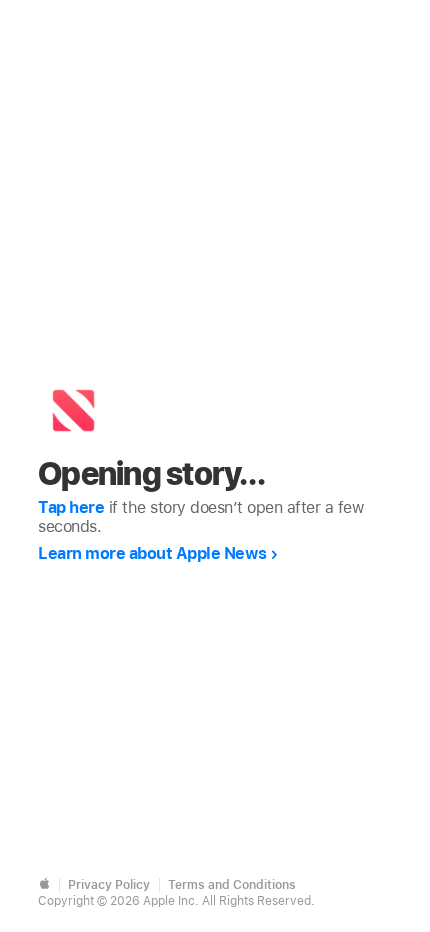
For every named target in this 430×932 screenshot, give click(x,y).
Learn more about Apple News (152, 553)
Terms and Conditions (232, 885)
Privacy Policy (109, 885)
